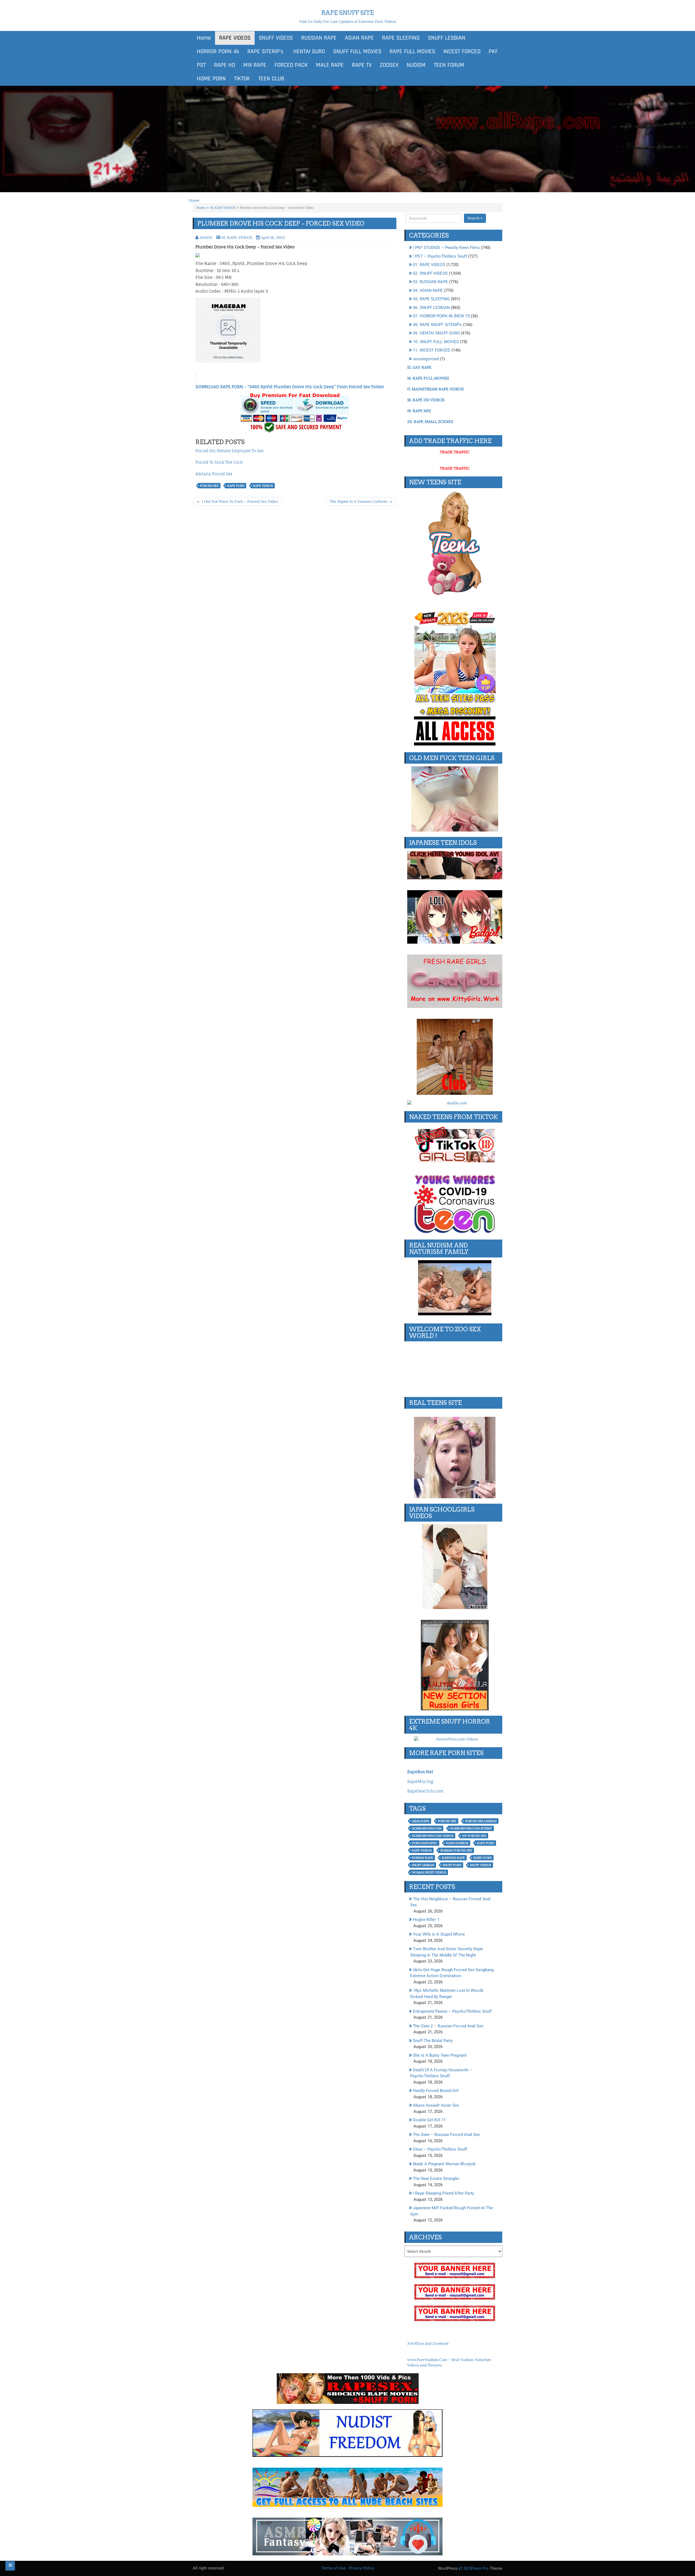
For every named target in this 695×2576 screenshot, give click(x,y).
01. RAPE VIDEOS (223, 208)
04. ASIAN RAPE (428, 290)
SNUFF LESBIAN (447, 38)
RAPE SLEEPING (401, 38)
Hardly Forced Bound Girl (436, 2091)
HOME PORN (211, 79)
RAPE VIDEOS (235, 38)
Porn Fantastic (425, 1843)
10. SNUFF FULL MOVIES (436, 342)
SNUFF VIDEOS (276, 38)
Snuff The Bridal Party (433, 2041)
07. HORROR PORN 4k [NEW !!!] (441, 316)
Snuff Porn (452, 1865)
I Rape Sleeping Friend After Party (443, 2193)
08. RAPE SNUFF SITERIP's (437, 325)
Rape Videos (263, 486)
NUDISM (416, 65)
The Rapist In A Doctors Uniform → (361, 501)
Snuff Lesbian (423, 1865)
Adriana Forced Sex (214, 474)
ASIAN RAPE (359, 38)
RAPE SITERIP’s (265, 52)
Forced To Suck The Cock (219, 462)
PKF (493, 52)
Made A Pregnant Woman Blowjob (444, 2164)
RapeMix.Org (420, 1782)
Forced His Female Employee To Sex (230, 451)
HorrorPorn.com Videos (433, 1836)
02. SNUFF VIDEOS (430, 273)
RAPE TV (362, 65)
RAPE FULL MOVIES (412, 52)
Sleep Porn (483, 1858)
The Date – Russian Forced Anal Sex (446, 2135)
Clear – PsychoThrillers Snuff (440, 2149)
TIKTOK (242, 79)
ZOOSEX (389, 65)
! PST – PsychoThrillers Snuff (440, 256)
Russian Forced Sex (456, 1850)
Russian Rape (422, 1858)
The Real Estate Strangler (436, 2179)
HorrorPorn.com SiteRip (471, 1828)
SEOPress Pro (476, 2568)
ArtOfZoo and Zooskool (428, 2343)
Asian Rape (421, 1821)
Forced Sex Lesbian (481, 1821)
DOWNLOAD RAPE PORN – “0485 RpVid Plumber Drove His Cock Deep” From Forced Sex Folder (290, 387)
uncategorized (426, 359)
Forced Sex (209, 486)
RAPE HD (225, 65)
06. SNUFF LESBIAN (431, 308)
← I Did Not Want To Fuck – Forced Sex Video (237, 501)
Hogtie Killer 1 (426, 1920)
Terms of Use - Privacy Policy (348, 2568)
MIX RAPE (255, 65)
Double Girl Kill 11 (429, 2120)
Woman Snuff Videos (429, 1872)
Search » (475, 218)
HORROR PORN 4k (218, 52)
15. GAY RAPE (419, 367)
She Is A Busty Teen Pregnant (440, 2055)
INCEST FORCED (462, 52)
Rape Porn (236, 486)
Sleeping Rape (453, 1858)
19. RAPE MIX (419, 411)
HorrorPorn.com (427, 1828)
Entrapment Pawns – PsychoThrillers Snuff (452, 2011)
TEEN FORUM (449, 65)
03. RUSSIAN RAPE (430, 282)
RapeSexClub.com (425, 1791)
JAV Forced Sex (474, 1836)
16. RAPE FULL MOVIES (428, 378)
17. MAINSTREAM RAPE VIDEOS (435, 389)
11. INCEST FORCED (432, 350)
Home (204, 38)
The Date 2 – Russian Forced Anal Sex (448, 2026)
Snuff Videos (481, 1865)
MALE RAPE (330, 65)
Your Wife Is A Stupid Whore (439, 1934)
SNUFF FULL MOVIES (357, 52)
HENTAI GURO (308, 52)
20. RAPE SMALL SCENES (430, 422)
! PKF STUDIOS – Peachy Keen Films (446, 248)
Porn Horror (457, 1843)
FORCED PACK (291, 65)
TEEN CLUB (271, 79)
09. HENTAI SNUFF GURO (436, 333)
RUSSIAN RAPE (319, 38)
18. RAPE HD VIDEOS (426, 400)
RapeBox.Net (420, 1772)
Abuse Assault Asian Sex (436, 2105)
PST (201, 65)
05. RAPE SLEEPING (431, 299)
